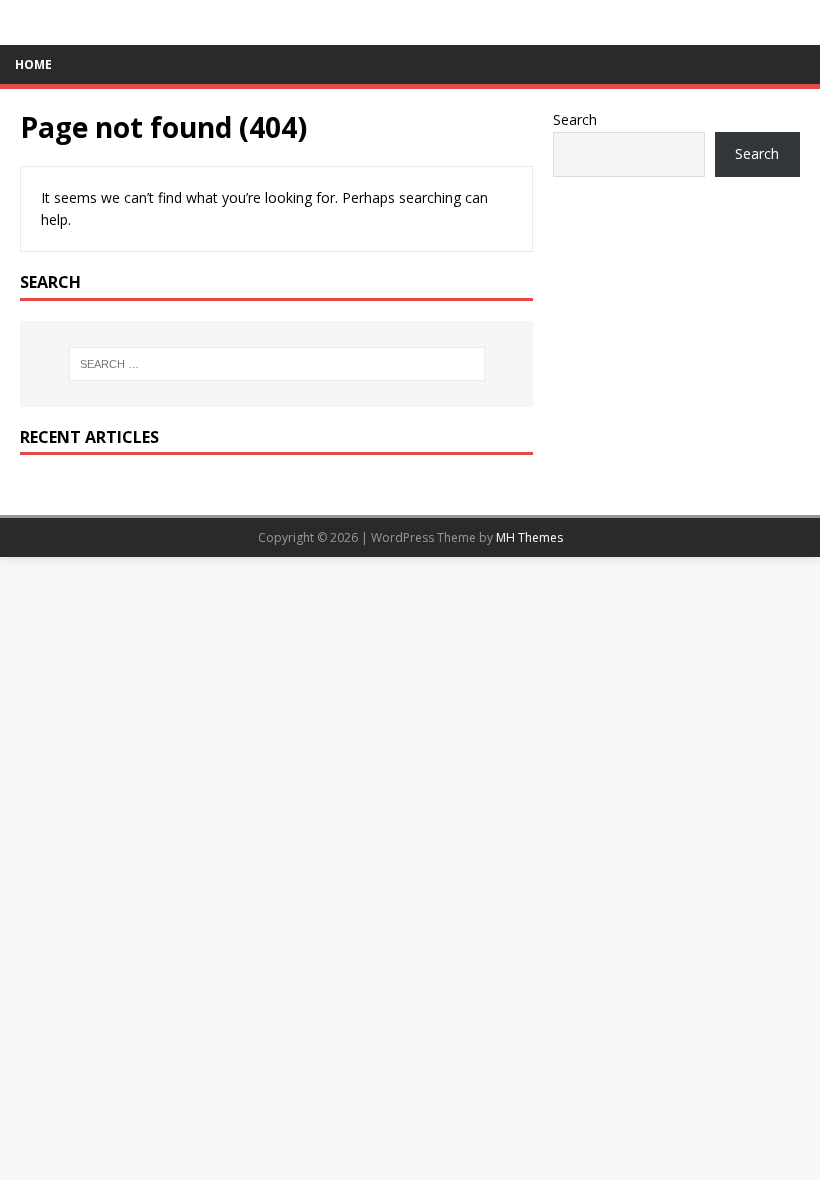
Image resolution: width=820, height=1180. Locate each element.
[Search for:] (277, 364)
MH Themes (529, 537)
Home (33, 64)
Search (575, 119)
